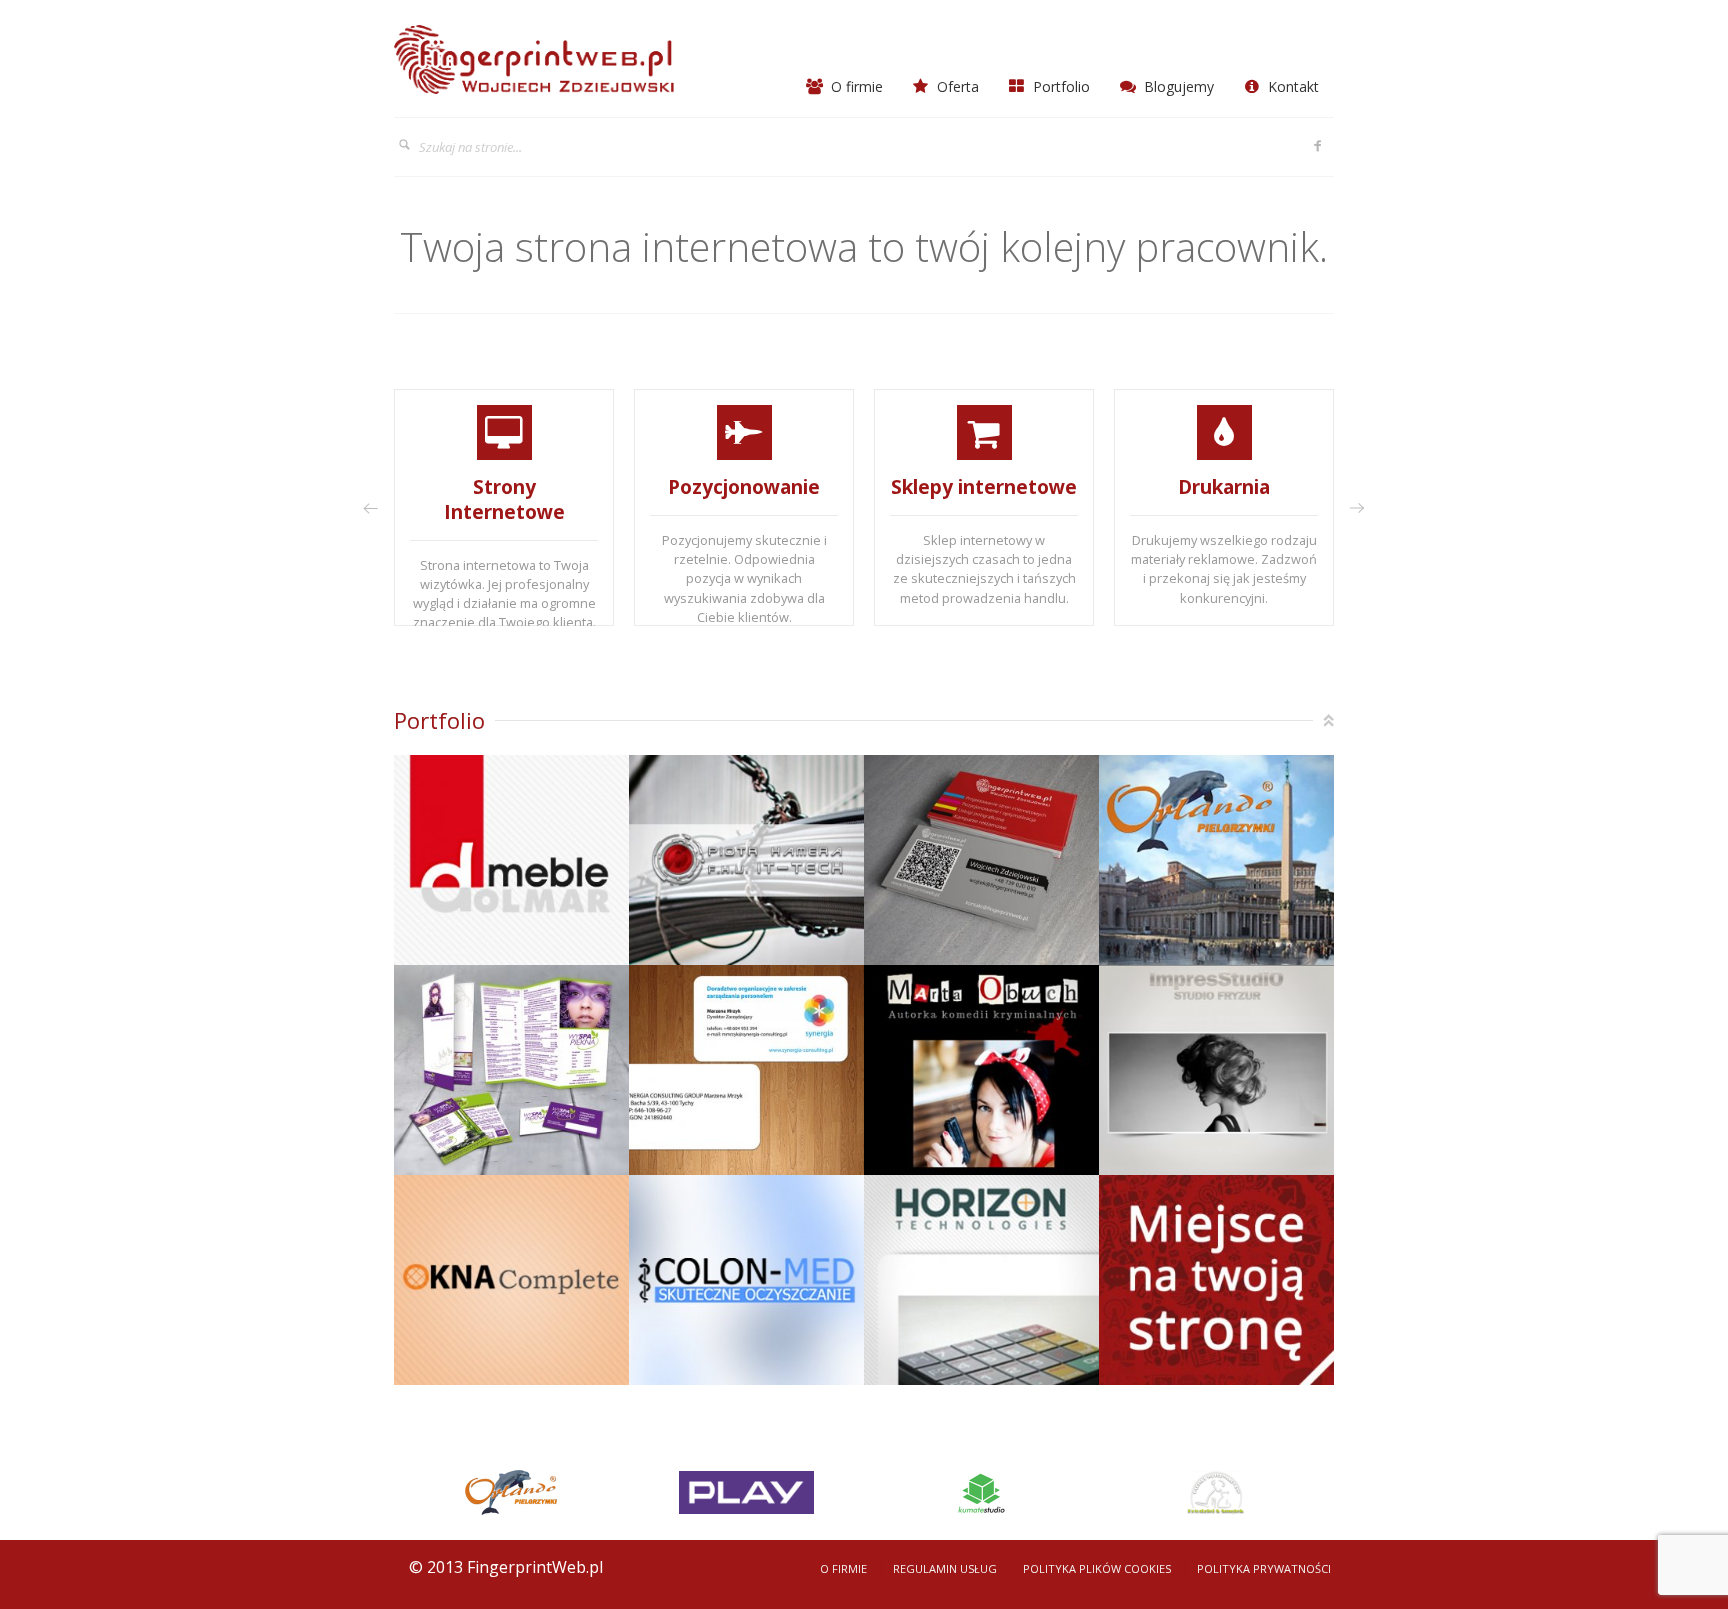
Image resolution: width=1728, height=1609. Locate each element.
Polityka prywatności (1264, 1568)
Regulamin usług (945, 1568)
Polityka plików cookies (1097, 1568)
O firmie (855, 86)
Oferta (956, 86)
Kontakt (1291, 86)
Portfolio (1059, 86)
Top (1328, 720)
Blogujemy (1177, 86)
